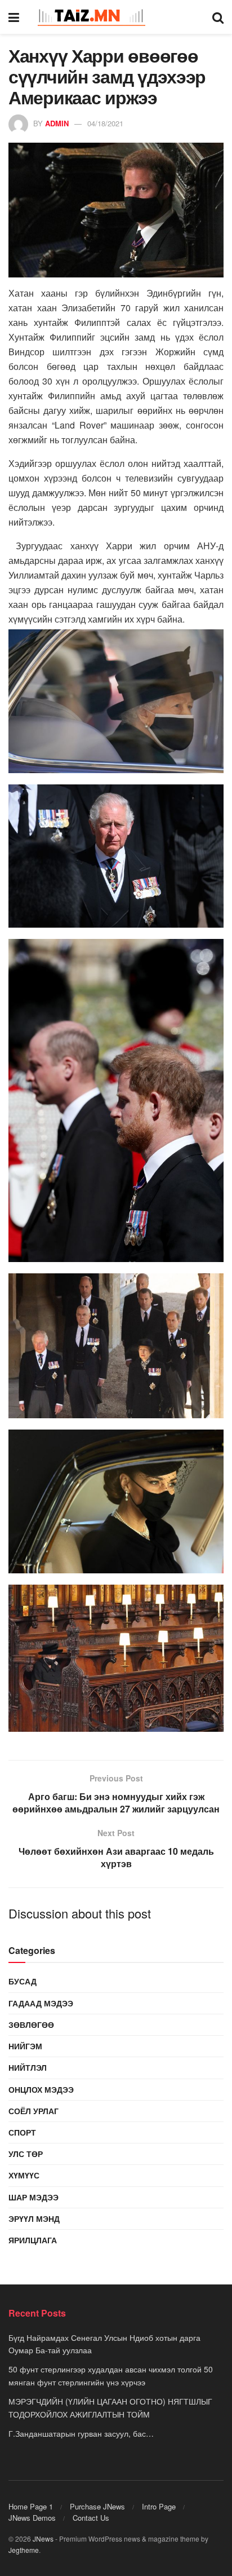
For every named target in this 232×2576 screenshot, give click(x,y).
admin (57, 123)
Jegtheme (24, 2550)
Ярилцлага (33, 2240)
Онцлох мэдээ (41, 2089)
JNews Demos (32, 2518)
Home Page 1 (31, 2506)
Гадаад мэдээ (41, 2003)
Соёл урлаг (34, 2111)
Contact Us (91, 2518)
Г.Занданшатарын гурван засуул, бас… (81, 2433)
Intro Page (159, 2506)
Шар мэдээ (34, 2197)
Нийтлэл (28, 2067)
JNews (43, 2538)
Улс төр (26, 2154)
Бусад (23, 1981)
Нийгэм (25, 2046)
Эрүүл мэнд (34, 2218)
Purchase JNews (97, 2506)
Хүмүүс (24, 2175)
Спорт (22, 2132)
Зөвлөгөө (31, 2024)
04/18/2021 (105, 123)
